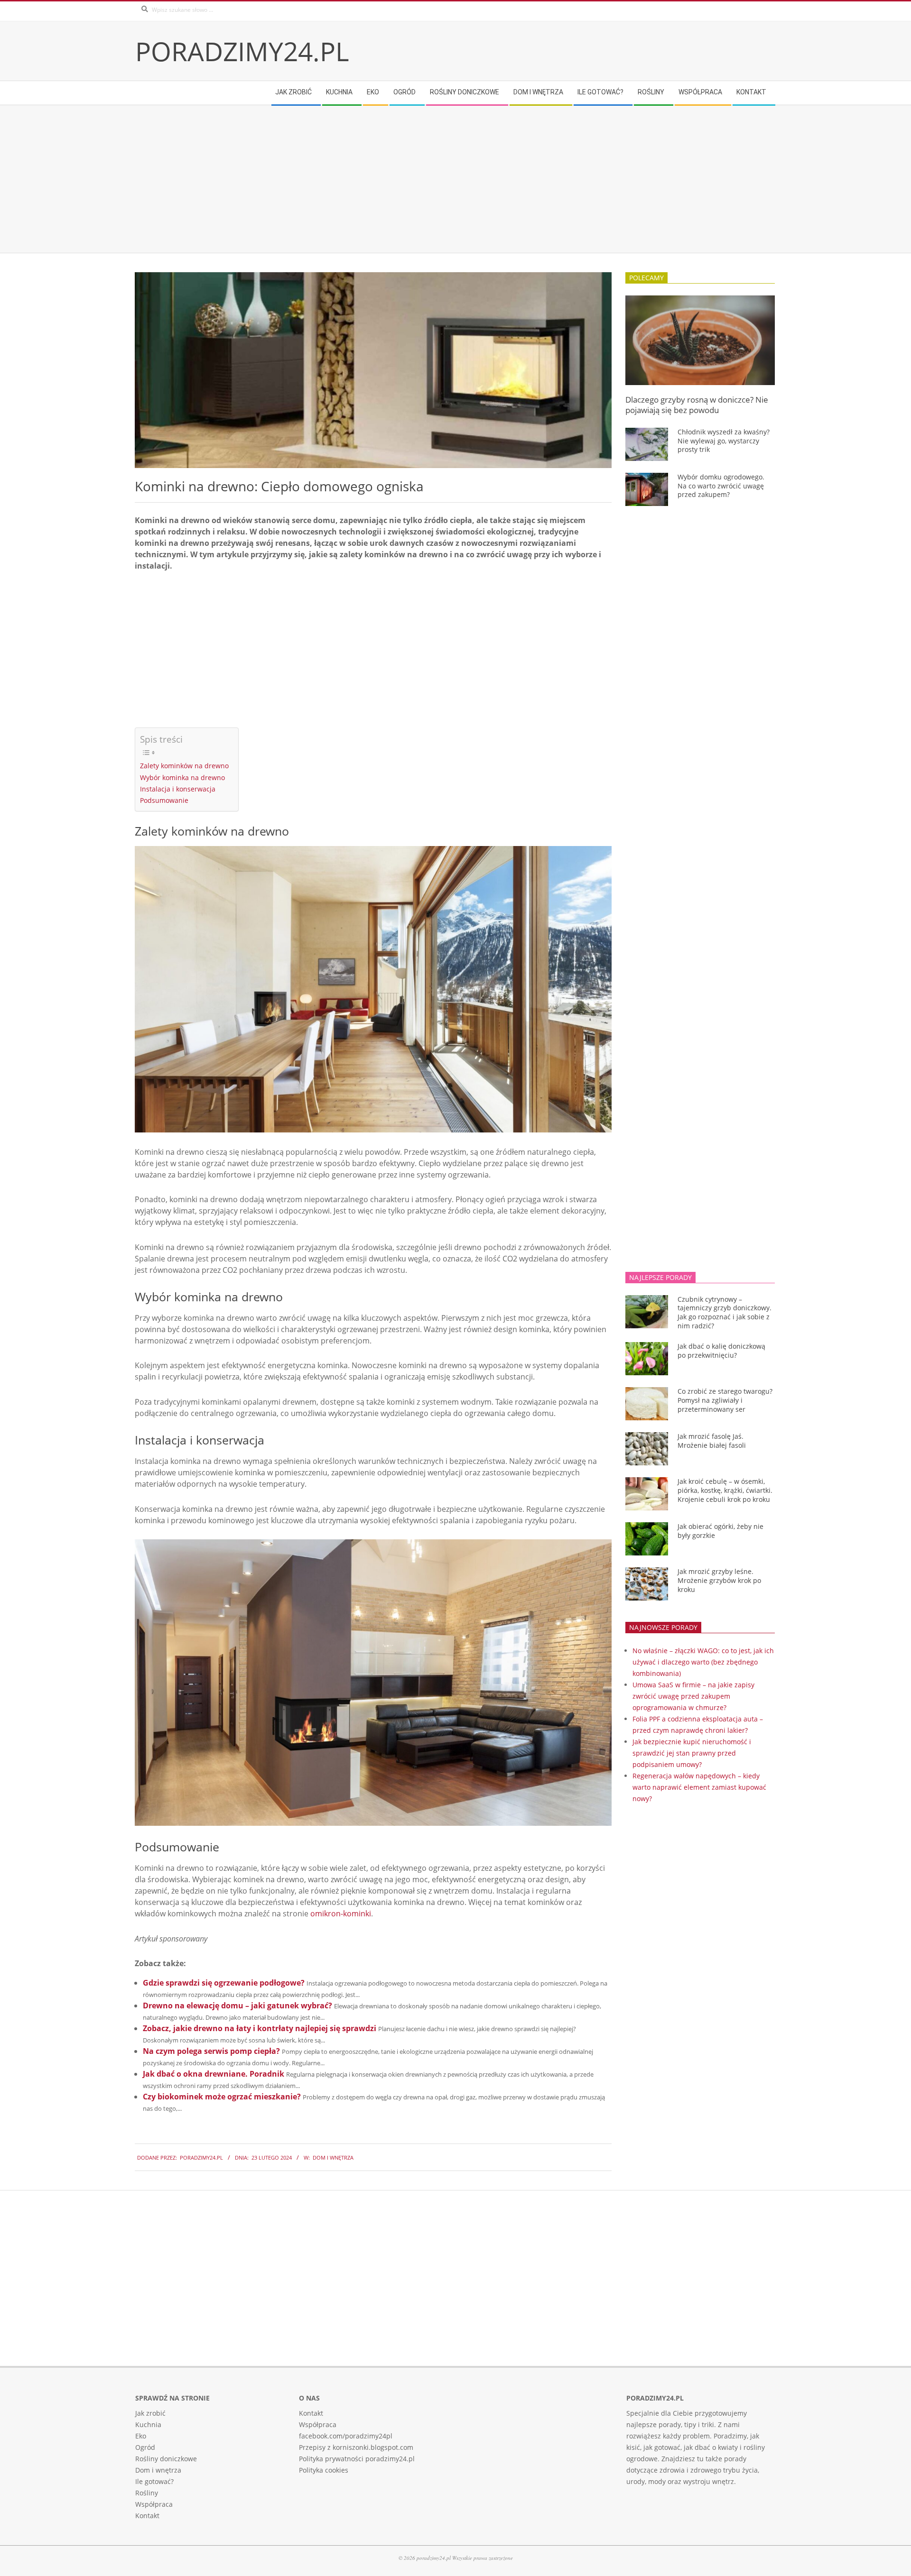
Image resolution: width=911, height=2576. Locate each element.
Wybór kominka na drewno (182, 777)
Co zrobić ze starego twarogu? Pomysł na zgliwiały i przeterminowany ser (725, 1400)
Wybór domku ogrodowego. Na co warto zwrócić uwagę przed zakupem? (721, 486)
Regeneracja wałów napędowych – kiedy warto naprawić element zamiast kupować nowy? (699, 1787)
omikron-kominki (341, 1914)
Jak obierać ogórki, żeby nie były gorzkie (720, 1531)
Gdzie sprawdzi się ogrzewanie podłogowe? (224, 1983)
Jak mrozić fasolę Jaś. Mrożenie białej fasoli (712, 1441)
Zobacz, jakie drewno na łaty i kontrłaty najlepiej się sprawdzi (260, 2028)
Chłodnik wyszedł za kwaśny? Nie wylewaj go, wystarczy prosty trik (724, 441)
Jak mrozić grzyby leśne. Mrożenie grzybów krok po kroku (719, 1580)
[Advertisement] (420, 179)
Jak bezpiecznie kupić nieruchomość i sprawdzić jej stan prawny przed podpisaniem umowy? (692, 1753)
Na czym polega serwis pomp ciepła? (211, 2051)
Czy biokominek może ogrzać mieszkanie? (222, 2097)
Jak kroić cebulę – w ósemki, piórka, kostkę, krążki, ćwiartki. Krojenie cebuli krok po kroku (725, 1490)
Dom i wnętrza (333, 2157)
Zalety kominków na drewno (184, 766)
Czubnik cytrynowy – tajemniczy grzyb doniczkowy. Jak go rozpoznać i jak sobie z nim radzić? (725, 1312)
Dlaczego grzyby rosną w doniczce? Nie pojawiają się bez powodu (697, 405)
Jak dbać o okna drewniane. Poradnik (214, 2074)
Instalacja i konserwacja (178, 789)
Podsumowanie (164, 800)
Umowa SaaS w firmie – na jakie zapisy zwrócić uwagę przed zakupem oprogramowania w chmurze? (693, 1696)
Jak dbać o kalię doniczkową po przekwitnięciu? (721, 1351)
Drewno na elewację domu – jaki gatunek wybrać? (237, 2006)
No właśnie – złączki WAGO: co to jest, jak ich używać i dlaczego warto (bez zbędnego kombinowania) (703, 1662)
